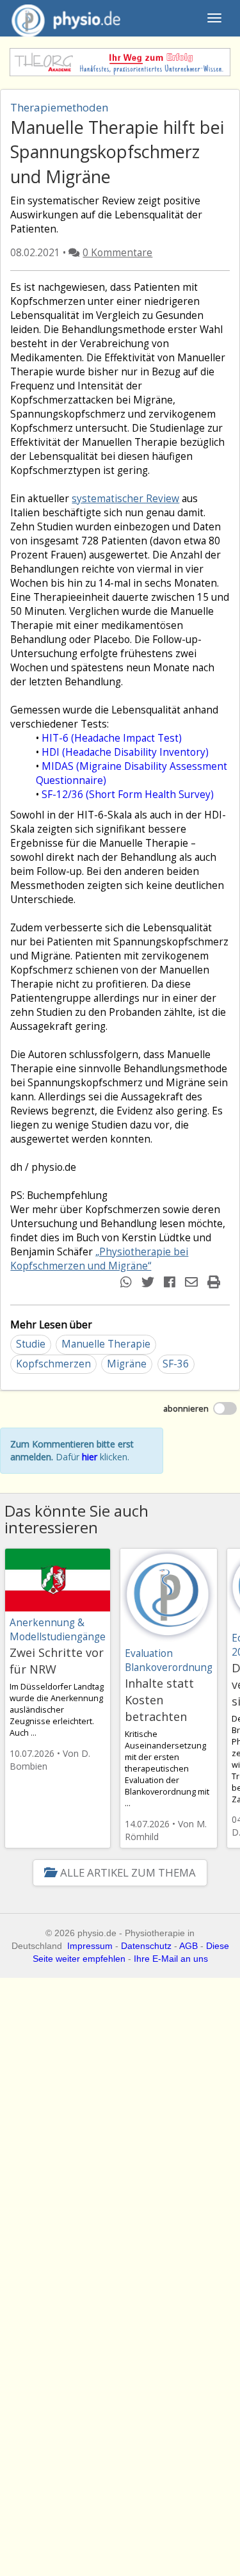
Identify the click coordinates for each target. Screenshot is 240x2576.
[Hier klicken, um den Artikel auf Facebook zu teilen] (171, 1282)
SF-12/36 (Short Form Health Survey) (128, 795)
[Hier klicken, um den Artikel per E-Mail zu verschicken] (193, 1282)
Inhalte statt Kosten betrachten (159, 1700)
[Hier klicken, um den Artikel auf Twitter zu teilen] (149, 1282)
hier (90, 1457)
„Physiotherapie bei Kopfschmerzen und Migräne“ (99, 1259)
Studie (31, 1344)
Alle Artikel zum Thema (128, 1872)
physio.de (66, 18)
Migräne (127, 1364)
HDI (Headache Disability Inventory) (125, 752)
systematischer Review (125, 499)
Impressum (90, 1946)
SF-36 (176, 1364)
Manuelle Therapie (106, 1344)
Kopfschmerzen (53, 1364)
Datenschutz (146, 1946)
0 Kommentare (117, 253)
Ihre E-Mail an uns (171, 1959)
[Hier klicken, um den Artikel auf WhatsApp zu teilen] (128, 1282)
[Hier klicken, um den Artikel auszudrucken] (215, 1282)
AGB (188, 1946)
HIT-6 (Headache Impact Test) (112, 738)
